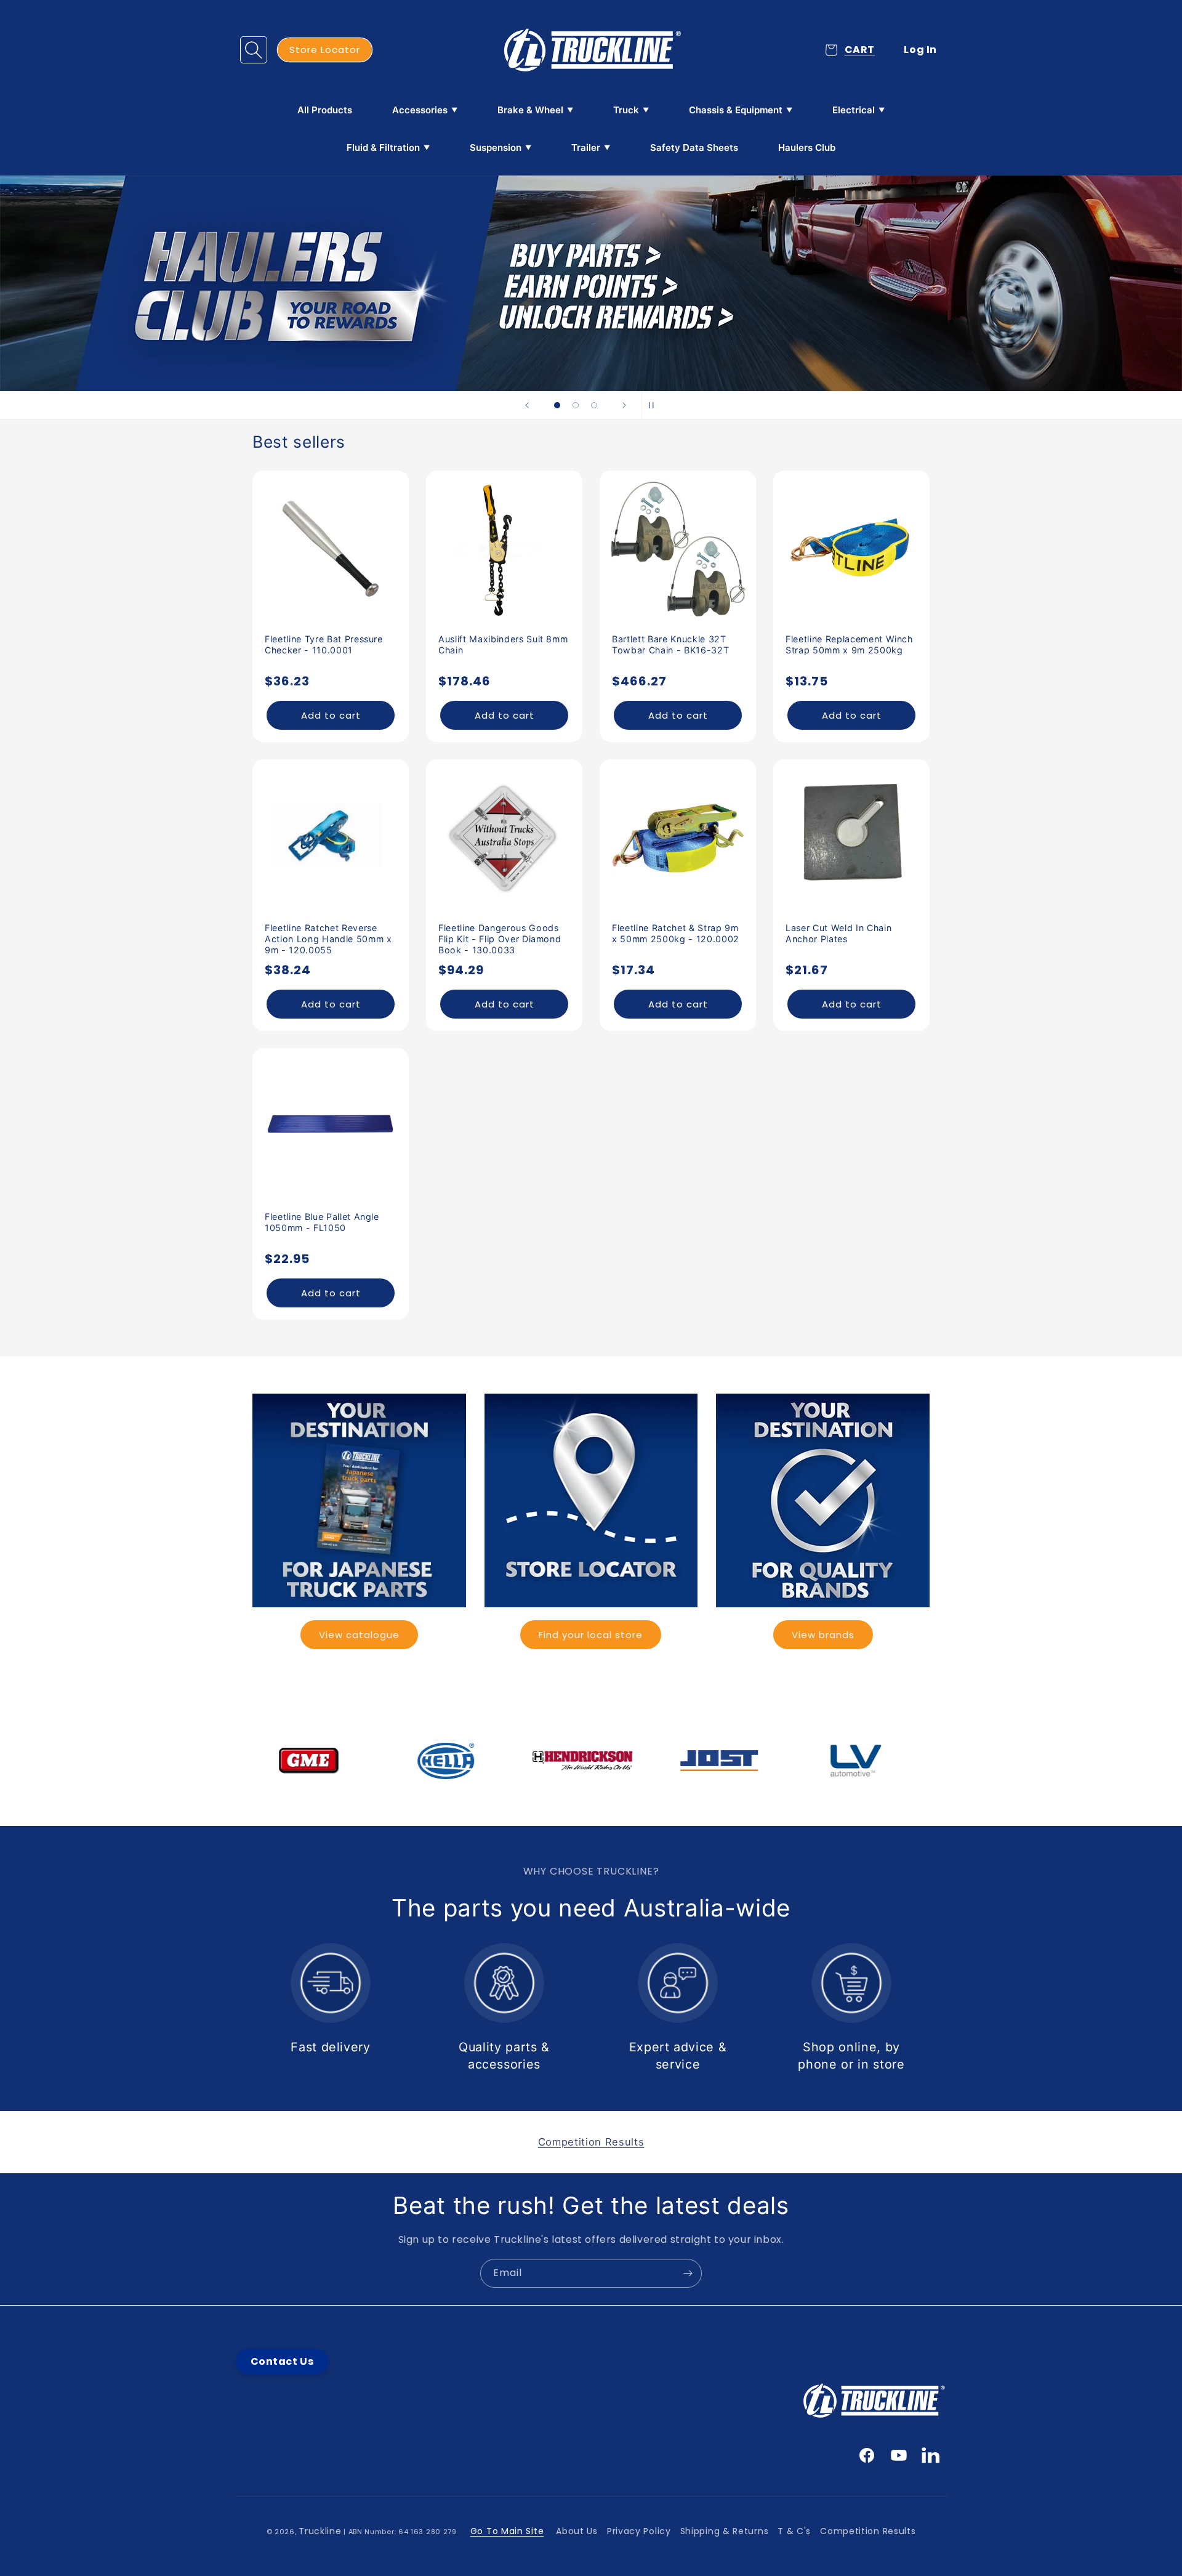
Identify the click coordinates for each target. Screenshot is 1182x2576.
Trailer (586, 147)
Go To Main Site (507, 2531)
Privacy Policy (639, 2531)
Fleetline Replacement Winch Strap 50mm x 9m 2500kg (849, 644)
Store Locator (325, 50)
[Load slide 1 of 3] (557, 405)
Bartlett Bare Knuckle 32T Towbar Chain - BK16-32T (670, 644)
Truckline (320, 2531)
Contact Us (282, 2361)
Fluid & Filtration (383, 147)
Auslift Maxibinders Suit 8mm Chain (503, 644)
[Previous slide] (527, 405)
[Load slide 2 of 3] (576, 405)
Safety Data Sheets (694, 147)
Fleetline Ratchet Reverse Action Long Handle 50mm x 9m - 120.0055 (328, 939)
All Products (325, 110)
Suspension (496, 147)
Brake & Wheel (530, 110)
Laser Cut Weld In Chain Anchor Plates (838, 933)
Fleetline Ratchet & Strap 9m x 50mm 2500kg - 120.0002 (676, 933)
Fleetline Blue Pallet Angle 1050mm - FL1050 (322, 1222)
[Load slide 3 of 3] (594, 405)
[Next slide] (624, 405)
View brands (823, 1635)
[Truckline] (591, 50)
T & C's (794, 2531)
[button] (254, 50)
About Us (577, 2531)
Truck (626, 110)
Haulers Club (807, 147)
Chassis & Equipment (736, 110)
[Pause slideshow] (655, 405)
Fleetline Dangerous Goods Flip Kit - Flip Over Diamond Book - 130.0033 (500, 939)
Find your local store (591, 1635)
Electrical (854, 110)
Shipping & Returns (725, 2531)
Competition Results (868, 2531)
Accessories (420, 110)
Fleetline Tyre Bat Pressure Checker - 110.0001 (324, 644)
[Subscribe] (688, 2273)
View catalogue (359, 1635)
